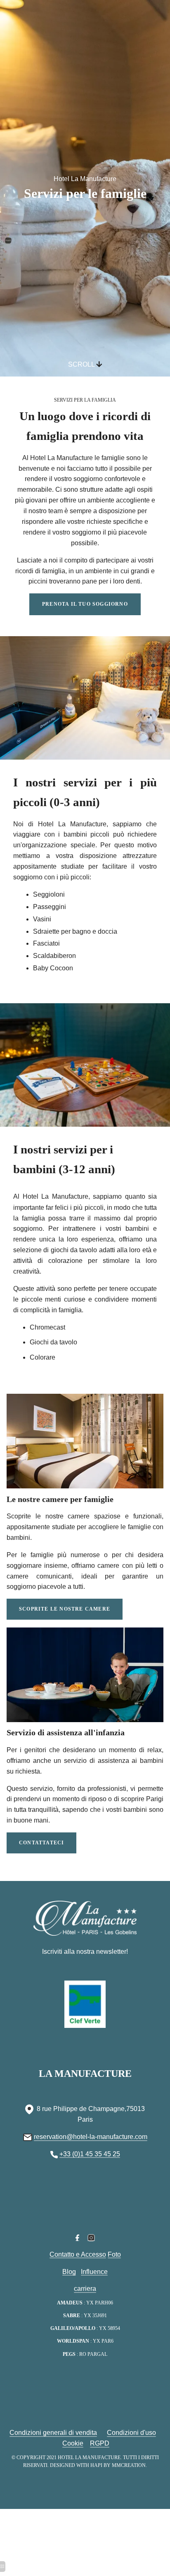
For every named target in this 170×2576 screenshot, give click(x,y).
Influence (94, 2272)
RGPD (100, 2443)
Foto (114, 2254)
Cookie (73, 2443)
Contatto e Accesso (78, 2254)
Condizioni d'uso (131, 2433)
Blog (69, 2272)
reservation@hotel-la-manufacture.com (91, 2137)
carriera (85, 2289)
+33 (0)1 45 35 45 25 (90, 2154)
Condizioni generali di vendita (53, 2433)
